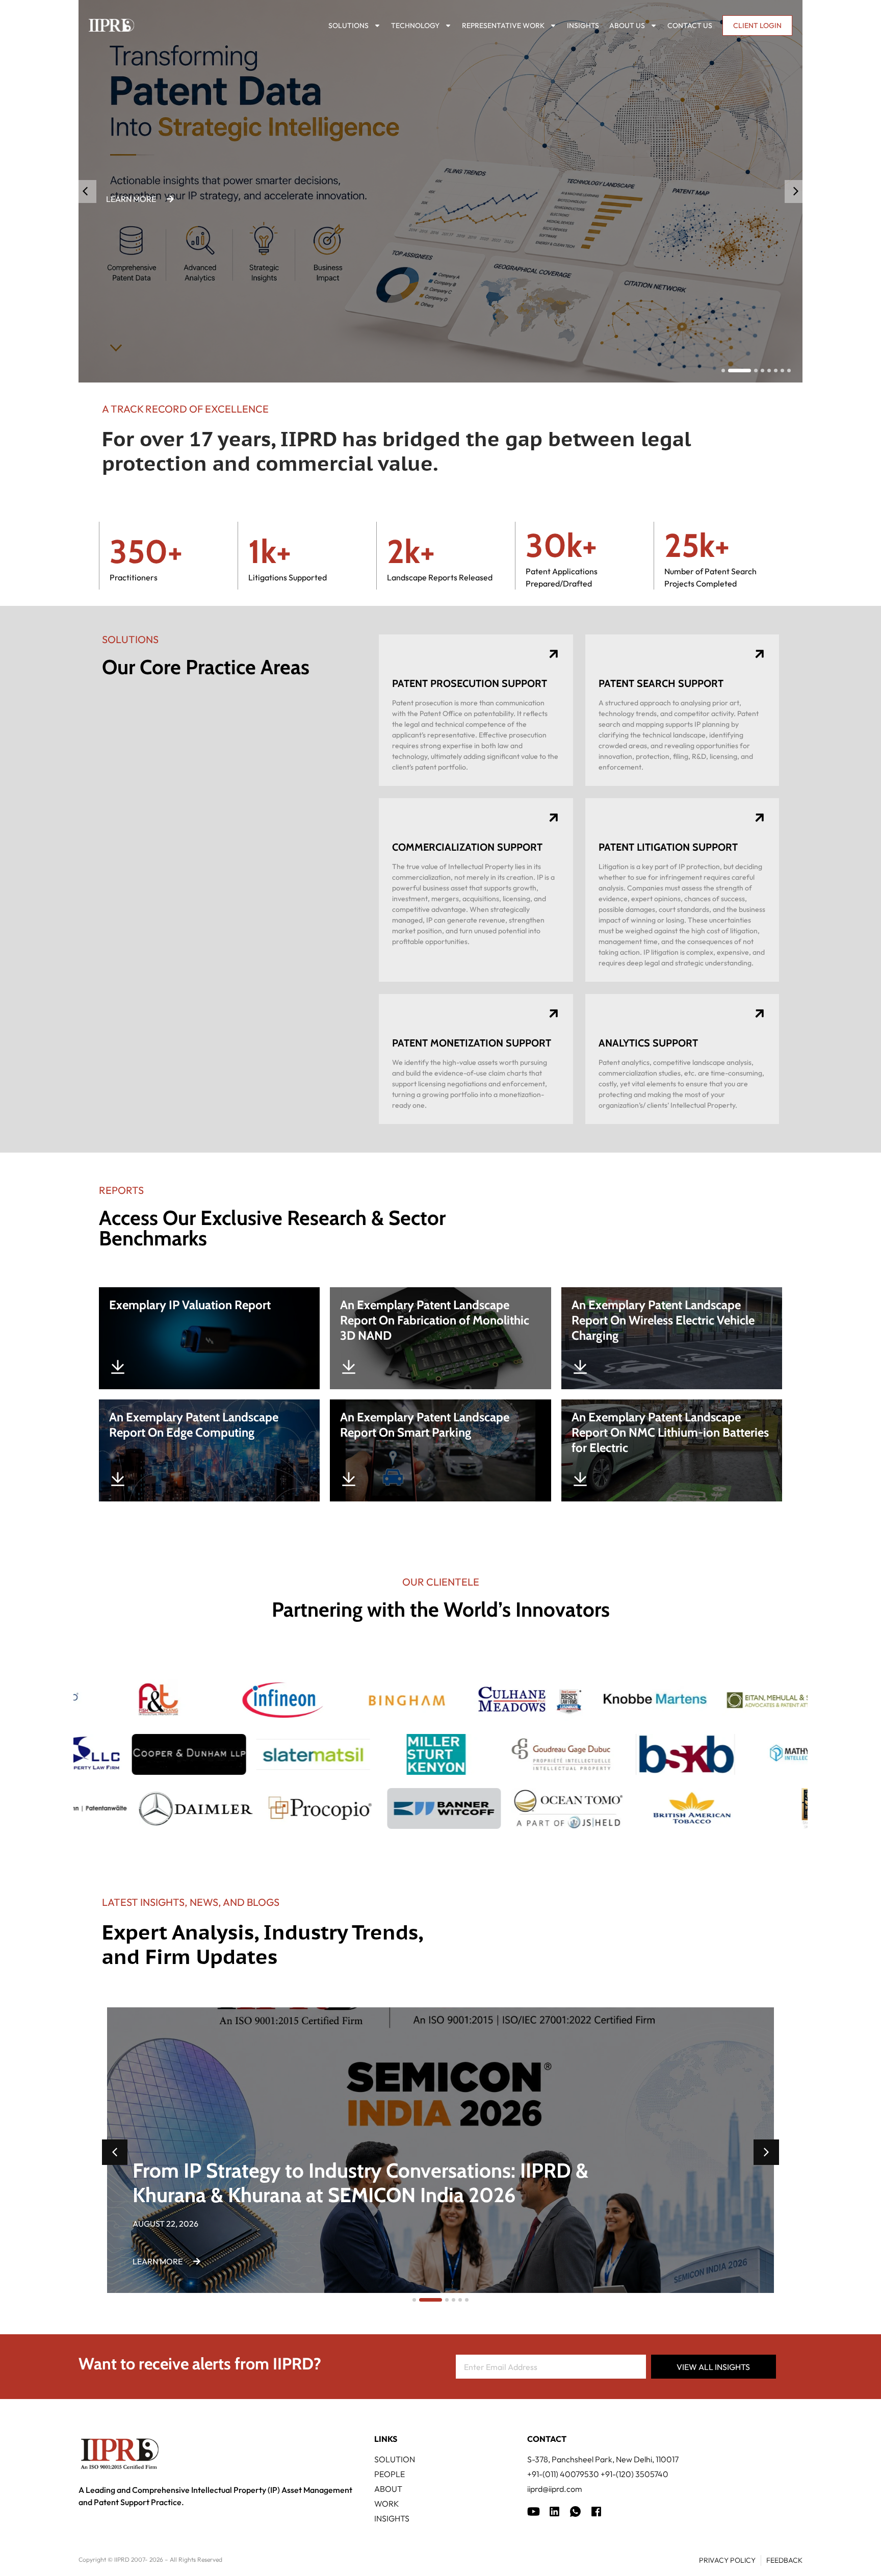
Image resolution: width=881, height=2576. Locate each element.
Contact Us (690, 25)
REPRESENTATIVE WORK (503, 25)
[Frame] (575, 2511)
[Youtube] (534, 2511)
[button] (796, 192)
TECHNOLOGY (415, 25)
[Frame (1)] (554, 2511)
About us (627, 25)
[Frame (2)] (596, 2511)
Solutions (348, 25)
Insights (583, 25)
